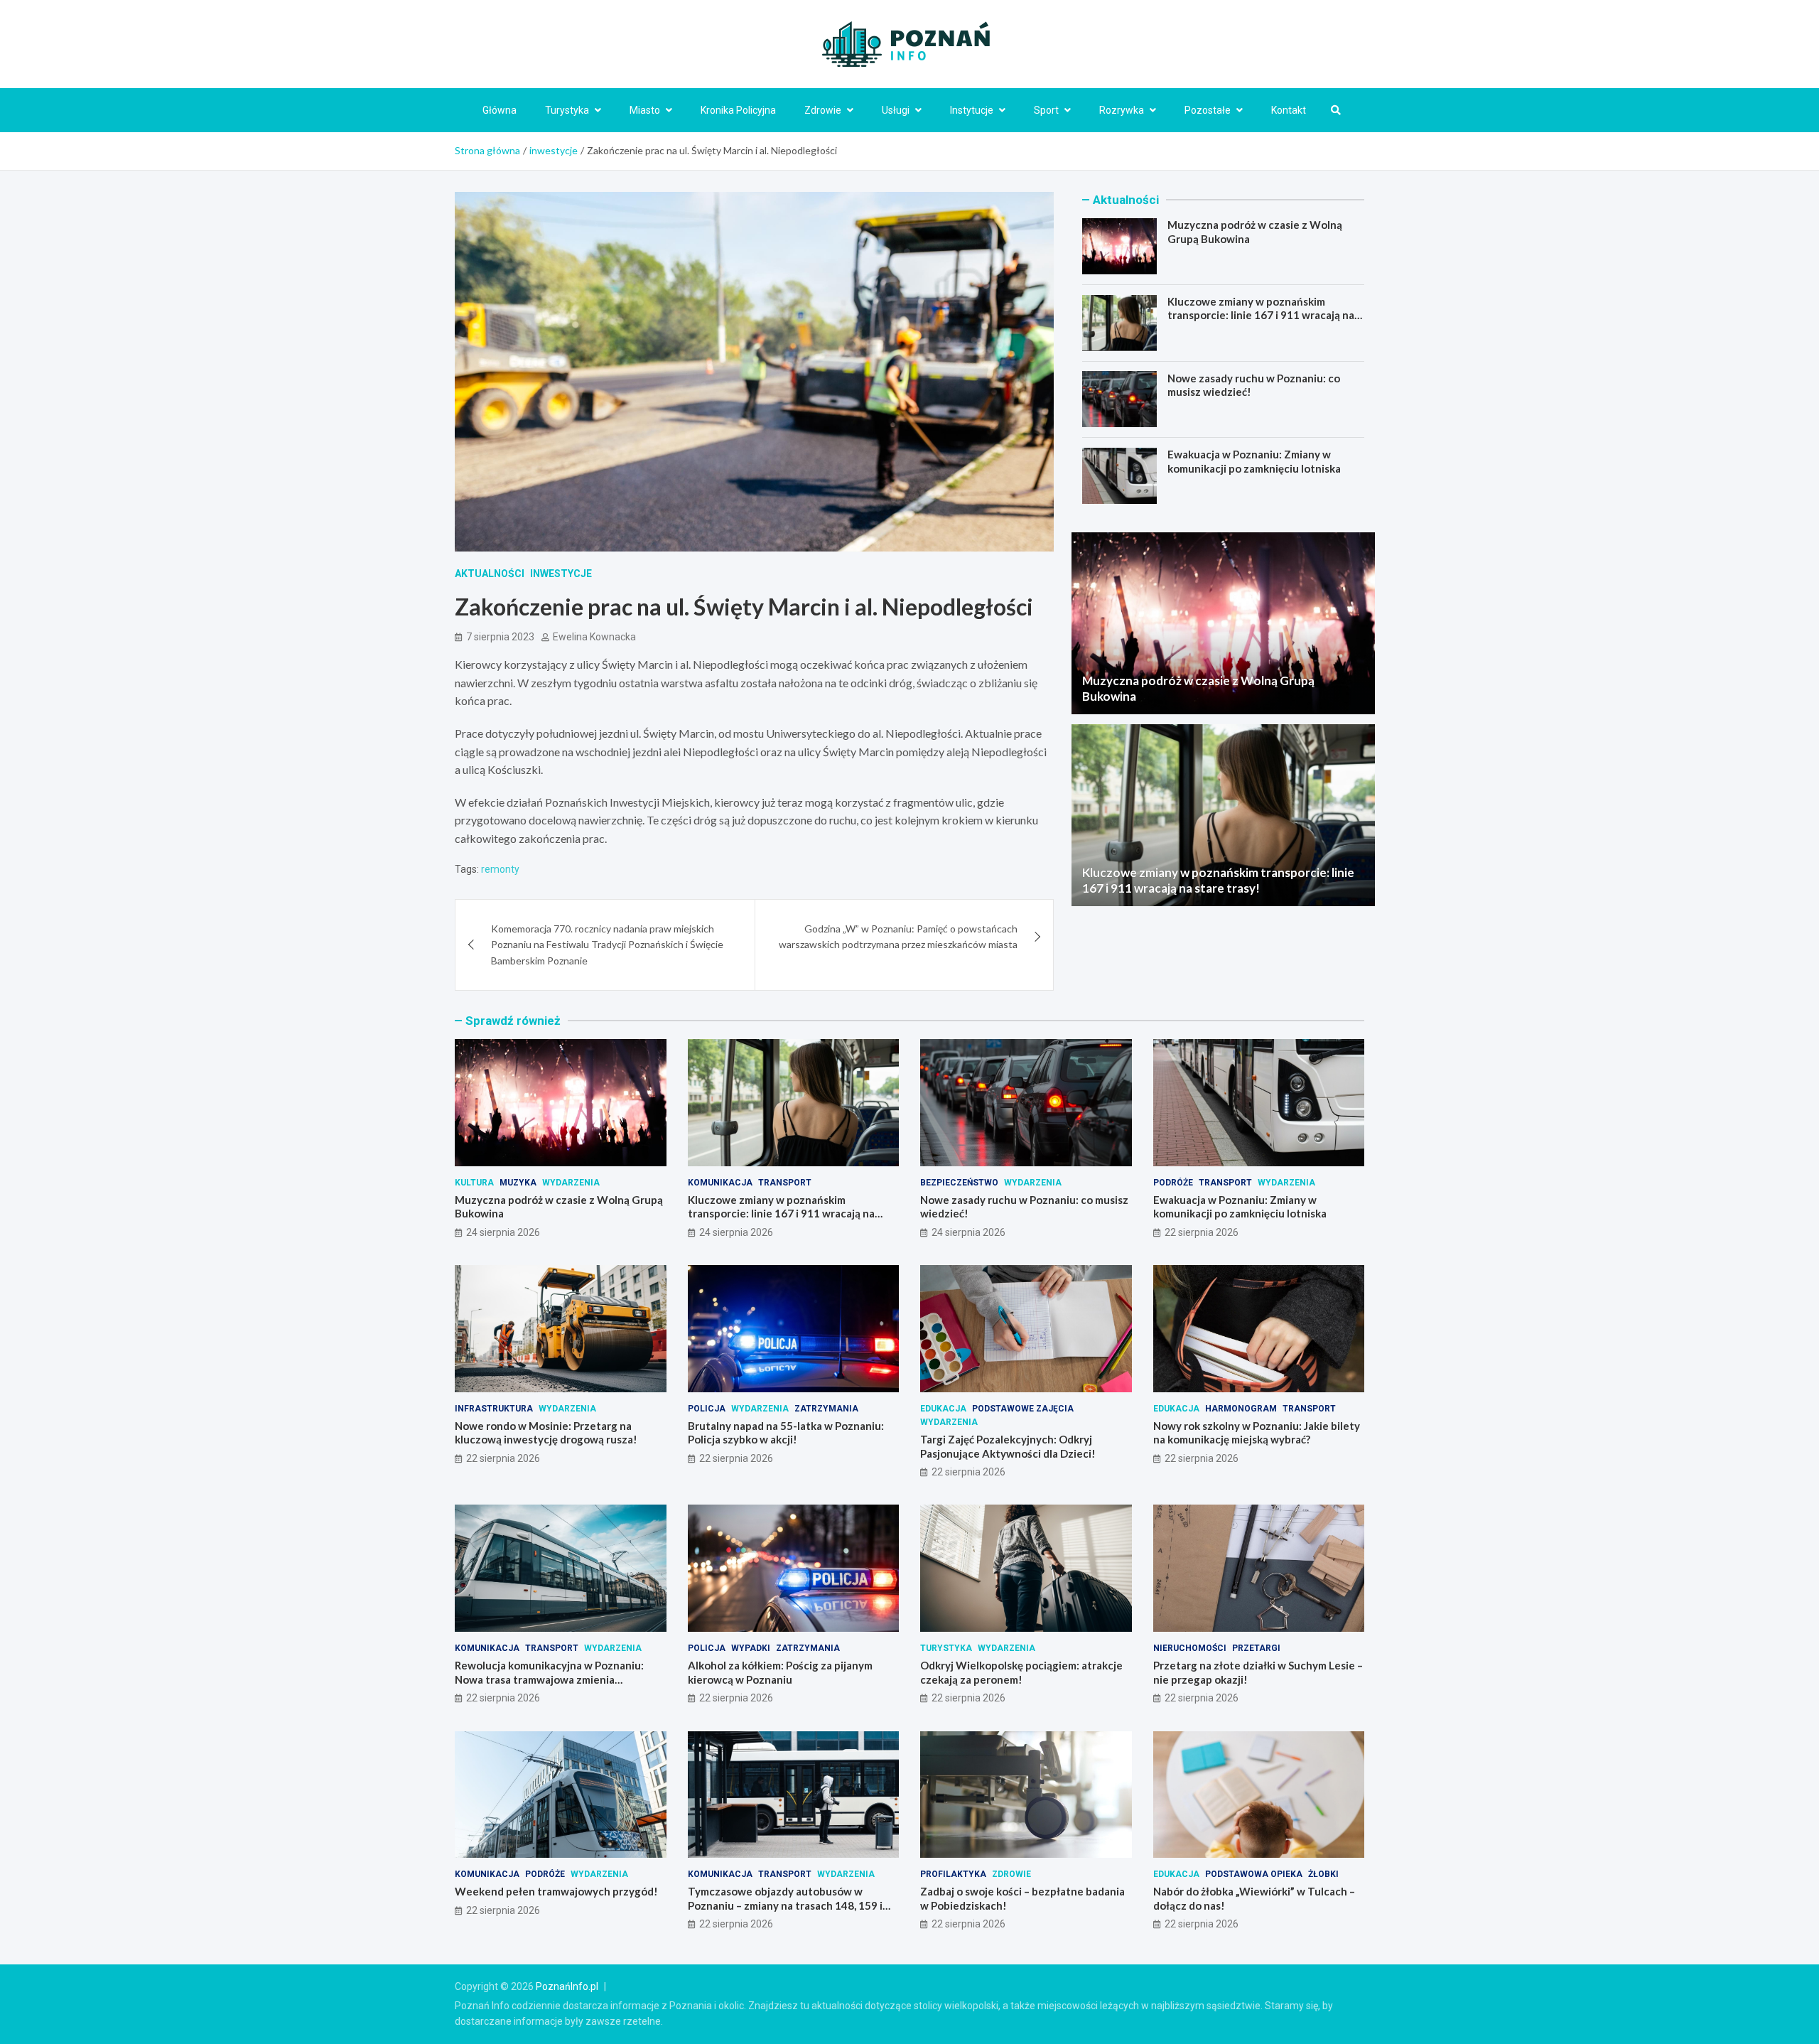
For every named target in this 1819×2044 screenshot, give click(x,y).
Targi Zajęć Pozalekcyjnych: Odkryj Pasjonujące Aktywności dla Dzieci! (1008, 1446)
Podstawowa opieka (1254, 1874)
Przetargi (1256, 1648)
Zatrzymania (826, 1409)
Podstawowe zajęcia (1023, 1409)
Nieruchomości (1190, 1648)
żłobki (1323, 1874)
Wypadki (751, 1648)
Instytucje (972, 110)
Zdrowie (823, 110)
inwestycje (561, 574)
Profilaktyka (953, 1874)
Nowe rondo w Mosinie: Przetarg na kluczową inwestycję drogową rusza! (546, 1433)
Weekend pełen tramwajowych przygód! (556, 1891)
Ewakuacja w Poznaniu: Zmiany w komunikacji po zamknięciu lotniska (1254, 461)
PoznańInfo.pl (567, 1986)
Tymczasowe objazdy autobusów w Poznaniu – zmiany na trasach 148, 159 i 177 (785, 1905)
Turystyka (567, 110)
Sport (1046, 110)
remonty (500, 869)
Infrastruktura (494, 1409)
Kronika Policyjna (738, 110)
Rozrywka (1122, 110)
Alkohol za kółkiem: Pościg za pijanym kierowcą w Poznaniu (780, 1672)
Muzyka (518, 1183)
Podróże (1173, 1183)
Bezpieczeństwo (959, 1183)
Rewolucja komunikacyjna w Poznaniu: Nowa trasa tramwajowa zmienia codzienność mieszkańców (549, 1679)
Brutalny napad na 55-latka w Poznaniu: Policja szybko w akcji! (786, 1433)
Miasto (645, 110)
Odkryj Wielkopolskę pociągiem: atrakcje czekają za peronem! (1021, 1672)
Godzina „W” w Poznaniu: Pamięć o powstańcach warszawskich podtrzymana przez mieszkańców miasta (898, 936)
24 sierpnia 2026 (503, 1232)
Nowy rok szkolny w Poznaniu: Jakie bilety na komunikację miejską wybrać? (1257, 1433)
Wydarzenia (571, 1183)
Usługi (896, 110)
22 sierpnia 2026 (1202, 1232)
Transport (785, 1183)
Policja (707, 1409)
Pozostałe (1208, 110)
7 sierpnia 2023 (500, 637)
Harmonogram (1241, 1409)
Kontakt (1289, 110)
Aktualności (490, 574)
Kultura (474, 1183)
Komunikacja (720, 1183)
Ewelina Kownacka (594, 637)
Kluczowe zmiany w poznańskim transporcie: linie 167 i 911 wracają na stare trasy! (1261, 315)
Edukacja (943, 1409)
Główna (500, 110)
